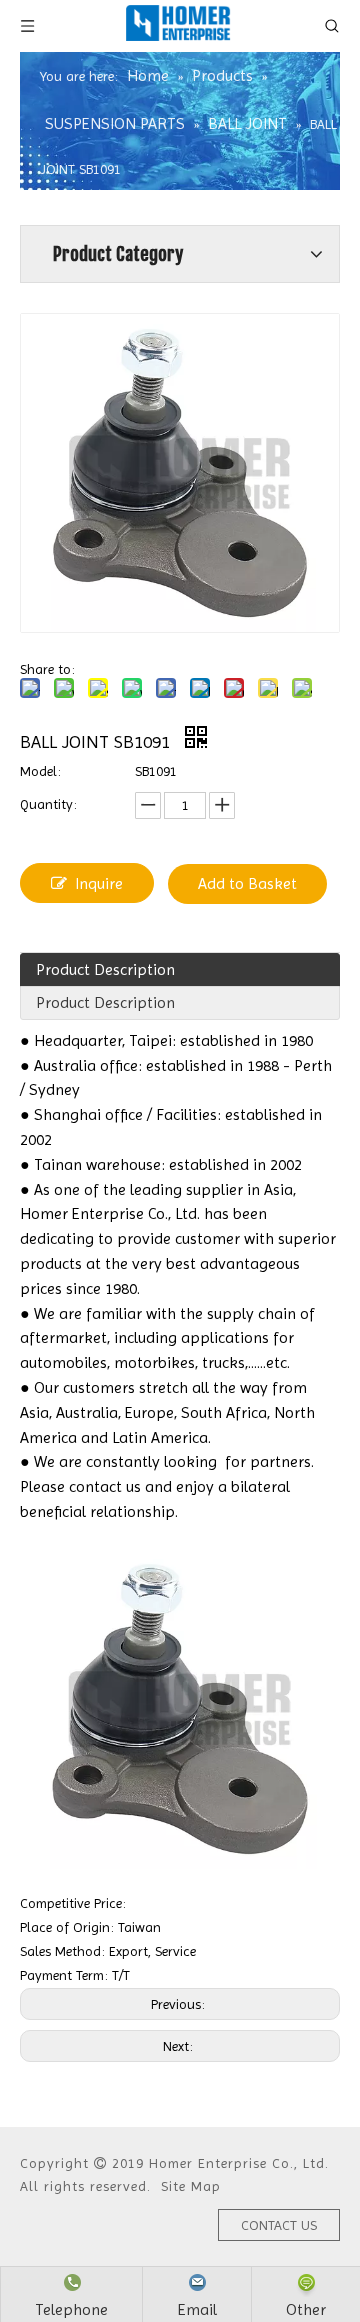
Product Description (105, 969)
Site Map (191, 2186)
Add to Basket (247, 883)
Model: (40, 771)
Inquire (99, 883)
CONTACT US (279, 2225)
